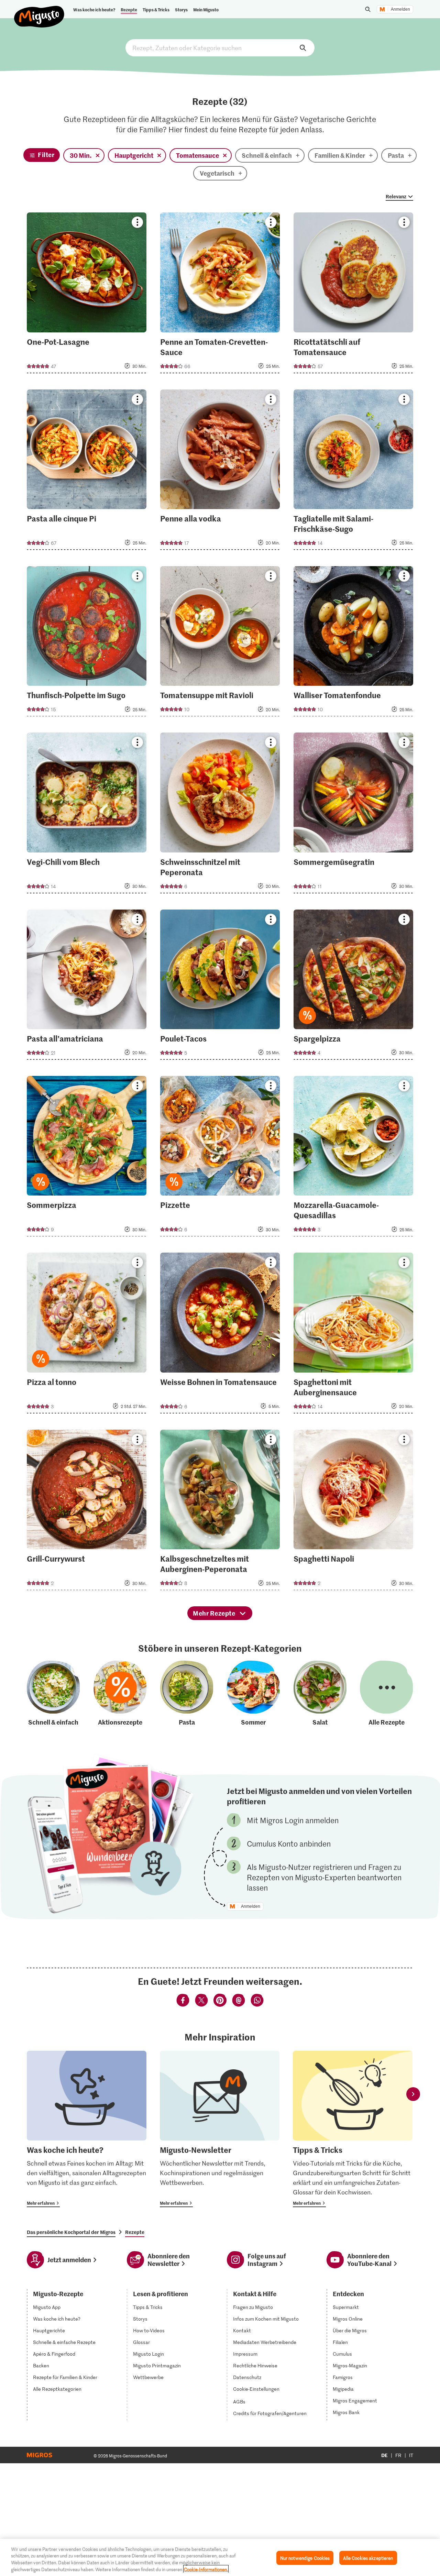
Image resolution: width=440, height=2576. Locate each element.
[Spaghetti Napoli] (353, 1512)
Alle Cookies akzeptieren (368, 2558)
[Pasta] (187, 1694)
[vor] (413, 2094)
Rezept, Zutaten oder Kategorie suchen (220, 48)
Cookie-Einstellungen (256, 2389)
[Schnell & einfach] (53, 1694)
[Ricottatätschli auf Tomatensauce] (353, 295)
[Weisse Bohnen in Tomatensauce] (220, 1335)
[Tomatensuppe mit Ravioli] (220, 643)
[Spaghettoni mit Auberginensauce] (353, 1335)
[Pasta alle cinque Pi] (87, 472)
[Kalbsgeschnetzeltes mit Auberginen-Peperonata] (220, 1512)
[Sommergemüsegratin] (353, 815)
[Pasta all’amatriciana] (87, 987)
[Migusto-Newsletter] (220, 2129)
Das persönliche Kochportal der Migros (71, 2232)
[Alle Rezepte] (386, 1694)
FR (398, 2455)
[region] (220, 2557)
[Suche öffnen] (368, 9)
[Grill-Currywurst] (87, 1512)
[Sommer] (253, 1694)
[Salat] (320, 1694)
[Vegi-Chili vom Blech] (87, 815)
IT (411, 2455)
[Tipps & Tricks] (353, 2129)
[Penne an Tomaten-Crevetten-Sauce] (220, 295)
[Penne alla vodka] (220, 472)
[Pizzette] (220, 1158)
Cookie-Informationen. (206, 2569)
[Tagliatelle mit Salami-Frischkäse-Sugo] (353, 472)
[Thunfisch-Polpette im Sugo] (87, 643)
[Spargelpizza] (353, 987)
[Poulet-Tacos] (220, 987)
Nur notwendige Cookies (305, 2558)
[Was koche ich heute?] (87, 2129)
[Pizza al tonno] (87, 1335)
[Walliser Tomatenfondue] (353, 643)
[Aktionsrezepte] (120, 1694)
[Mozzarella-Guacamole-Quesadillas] (353, 1158)
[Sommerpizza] (87, 1158)
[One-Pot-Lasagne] (87, 295)
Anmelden (400, 9)
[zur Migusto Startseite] (39, 11)
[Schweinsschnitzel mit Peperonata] (220, 815)
